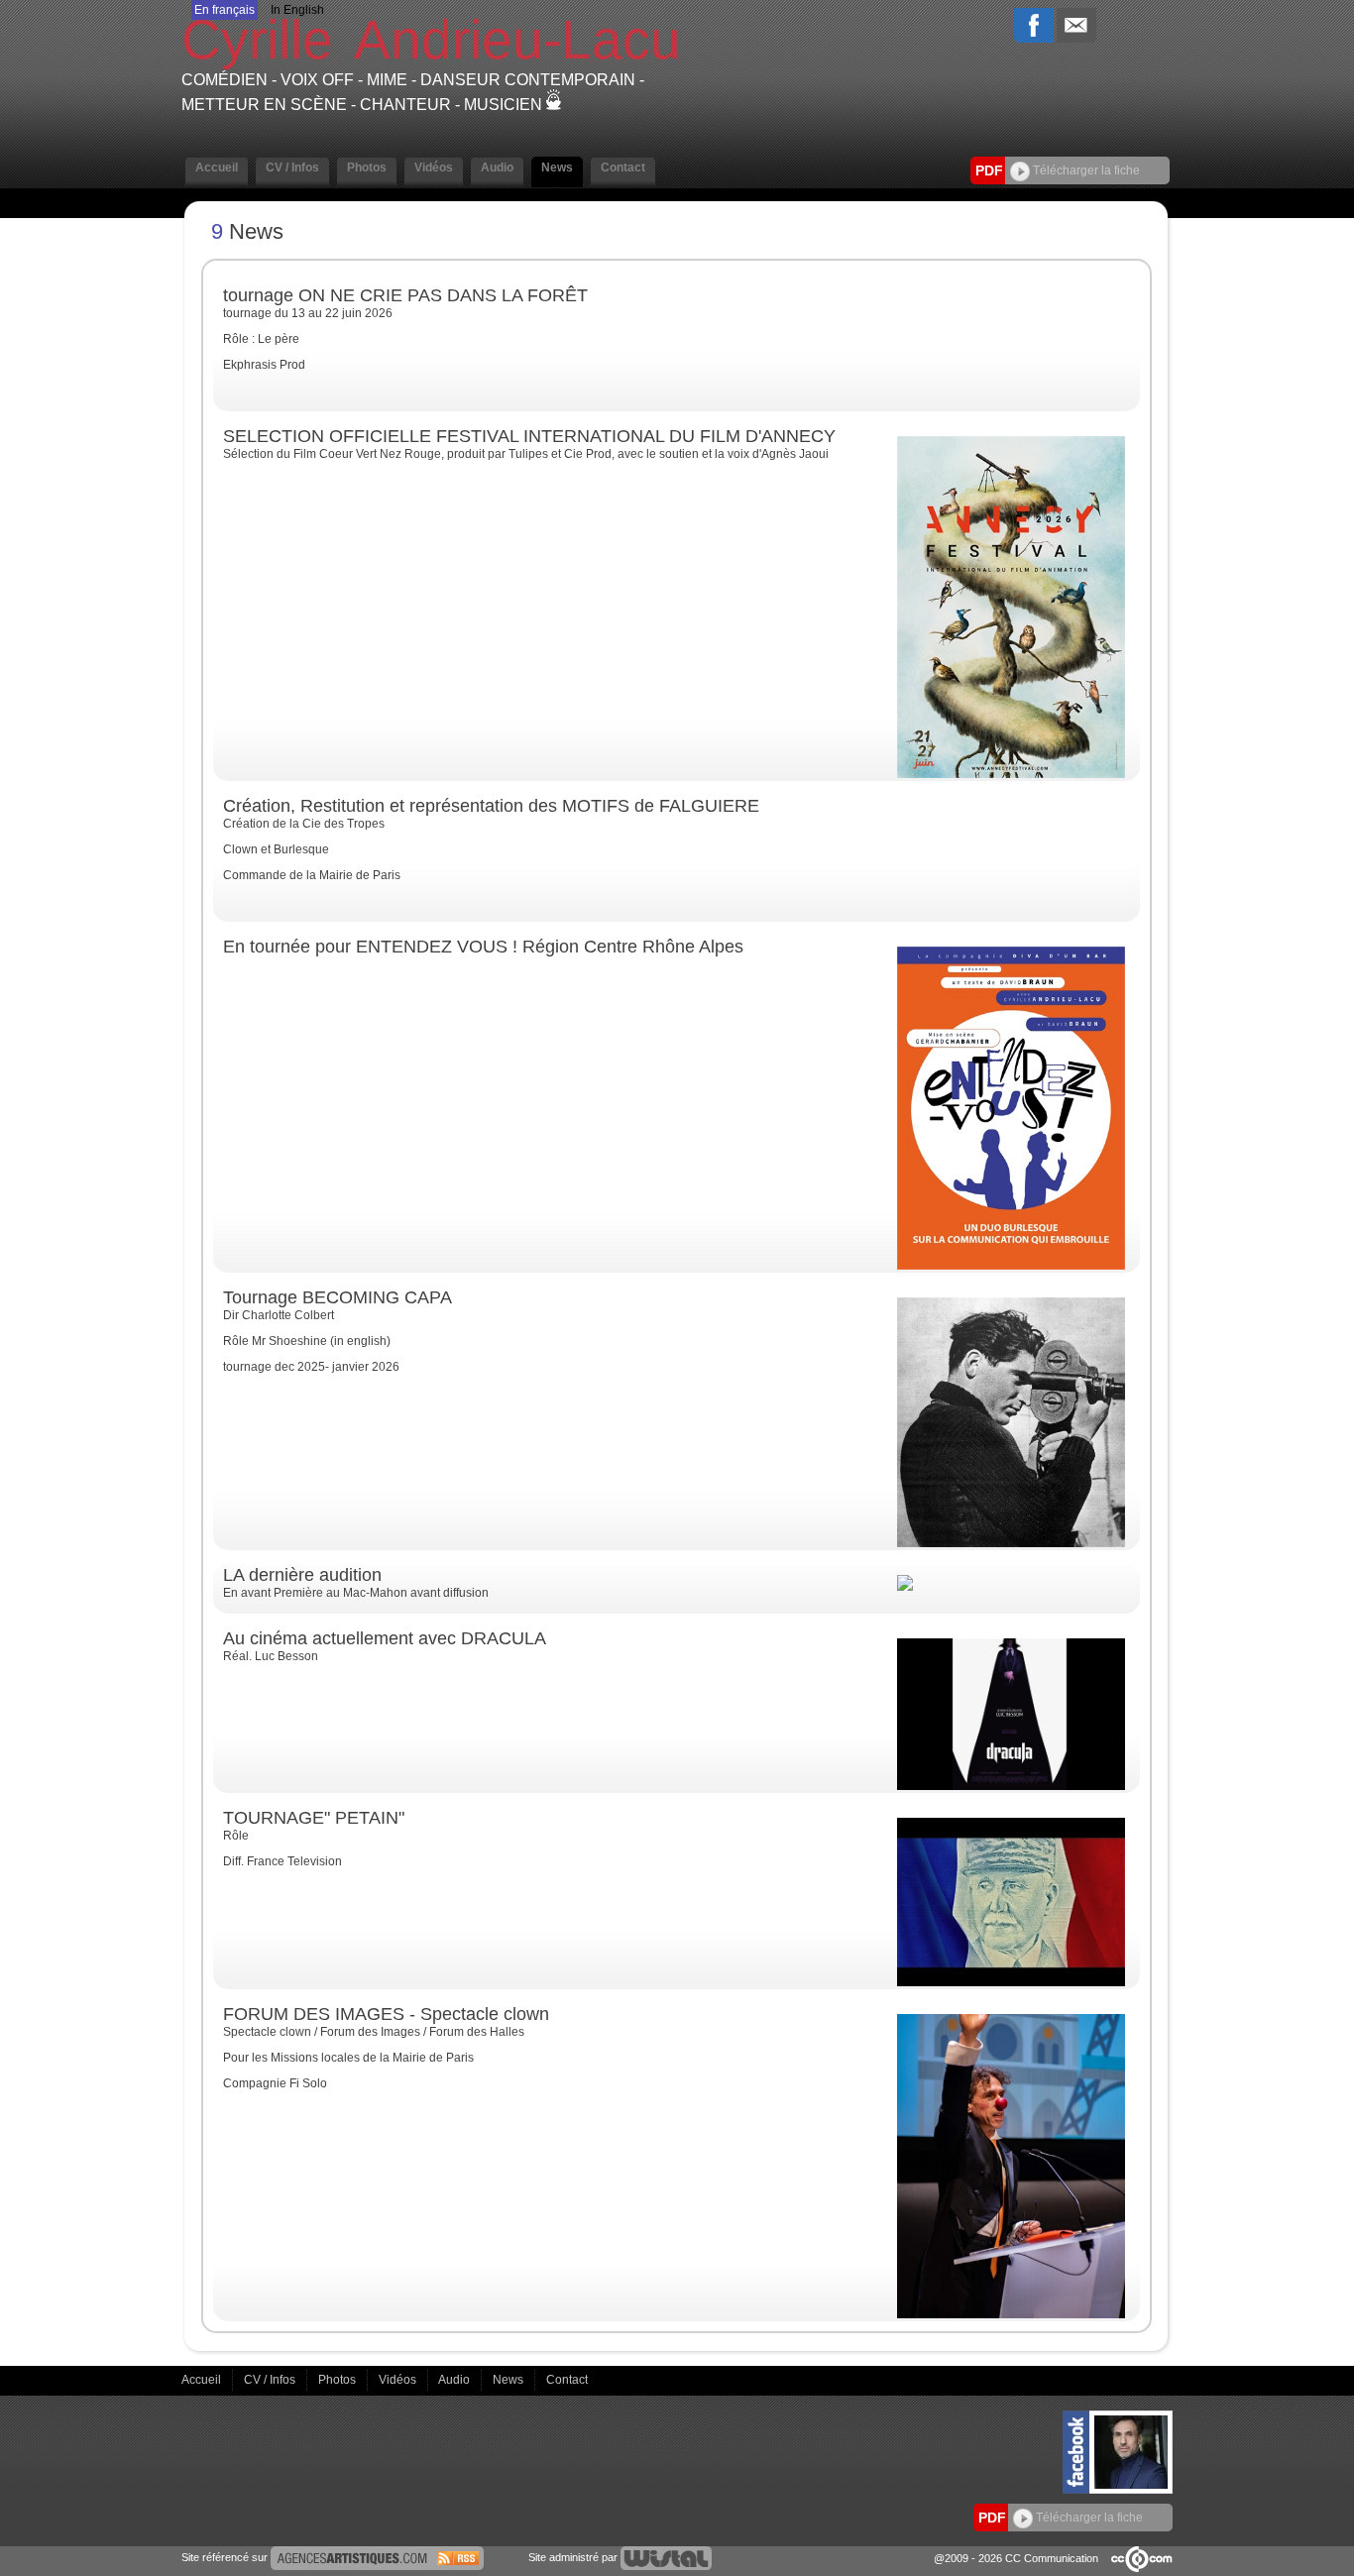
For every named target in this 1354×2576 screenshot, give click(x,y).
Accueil (203, 2380)
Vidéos (399, 2380)
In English (297, 10)
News (509, 2380)
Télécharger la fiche (1085, 170)
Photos (338, 2380)
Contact (567, 2380)
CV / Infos (271, 2380)
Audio (455, 2380)
